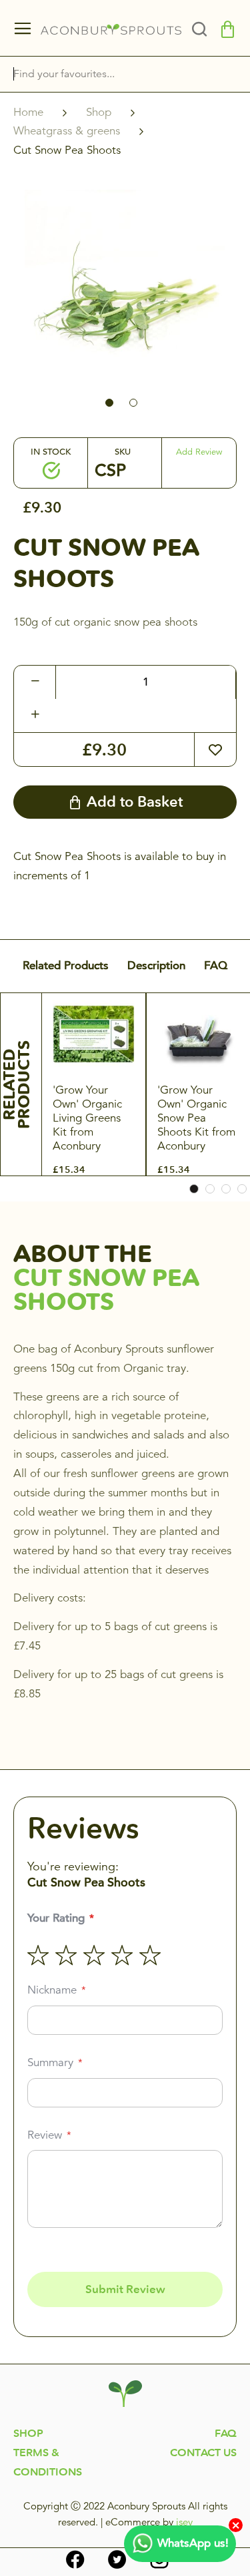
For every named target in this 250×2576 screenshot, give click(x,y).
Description (156, 966)
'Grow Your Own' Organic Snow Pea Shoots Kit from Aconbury (196, 1118)
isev (184, 2522)
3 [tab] (226, 1189)
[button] (113, 401)
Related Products (66, 966)
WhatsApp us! (193, 2543)
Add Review (199, 452)
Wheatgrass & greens (67, 131)
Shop (99, 112)
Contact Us (203, 2453)
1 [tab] (194, 1189)
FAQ (216, 966)
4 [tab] (242, 1189)
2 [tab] (210, 1189)
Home (28, 112)
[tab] (204, 29)
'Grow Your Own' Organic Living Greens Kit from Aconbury (87, 1118)
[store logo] (111, 29)
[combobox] (108, 74)
